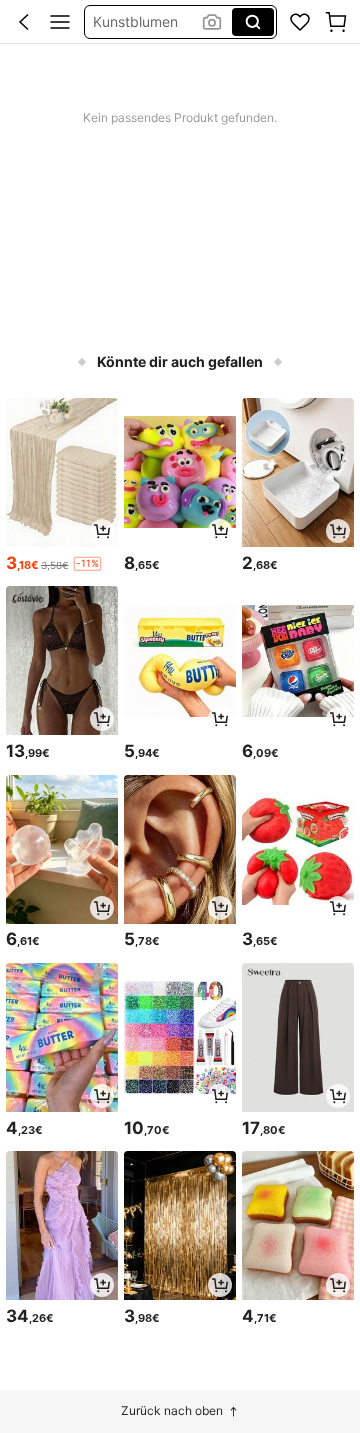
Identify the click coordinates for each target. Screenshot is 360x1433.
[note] (87, 563)
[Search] (253, 22)
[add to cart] (102, 531)
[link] (300, 22)
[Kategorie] (60, 22)
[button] (24, 22)
